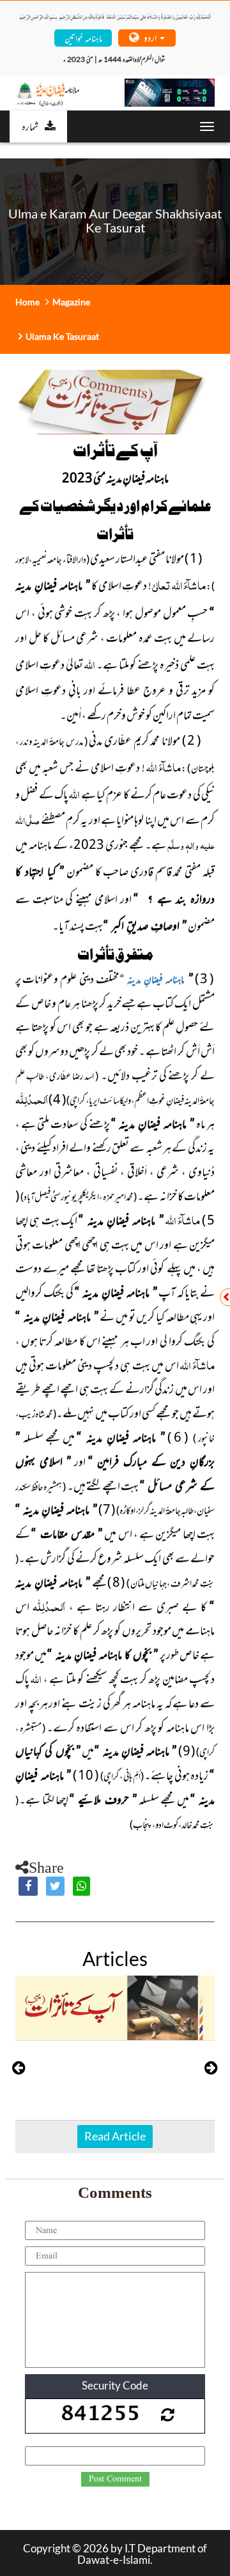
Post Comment (115, 2479)
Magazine (71, 302)
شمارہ (30, 126)
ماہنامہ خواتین (83, 37)
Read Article (115, 2136)
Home (27, 302)
